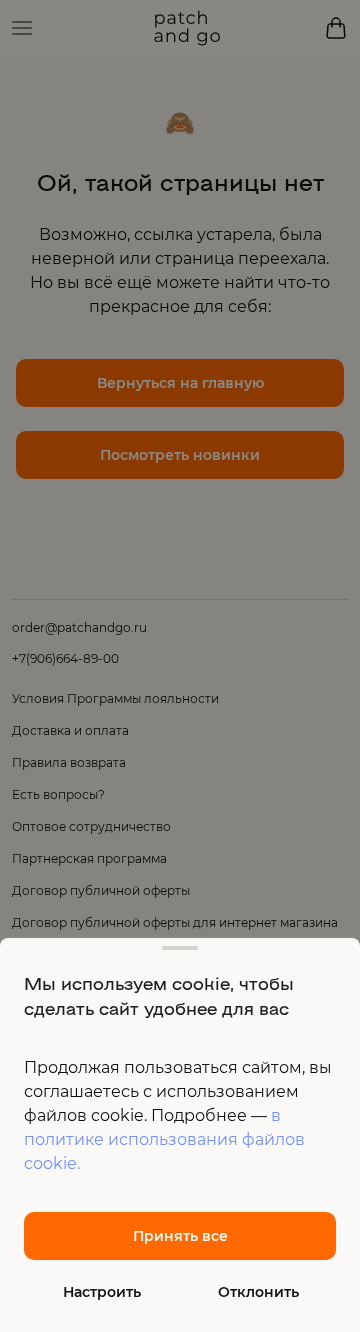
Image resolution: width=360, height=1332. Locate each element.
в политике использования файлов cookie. (164, 1139)
